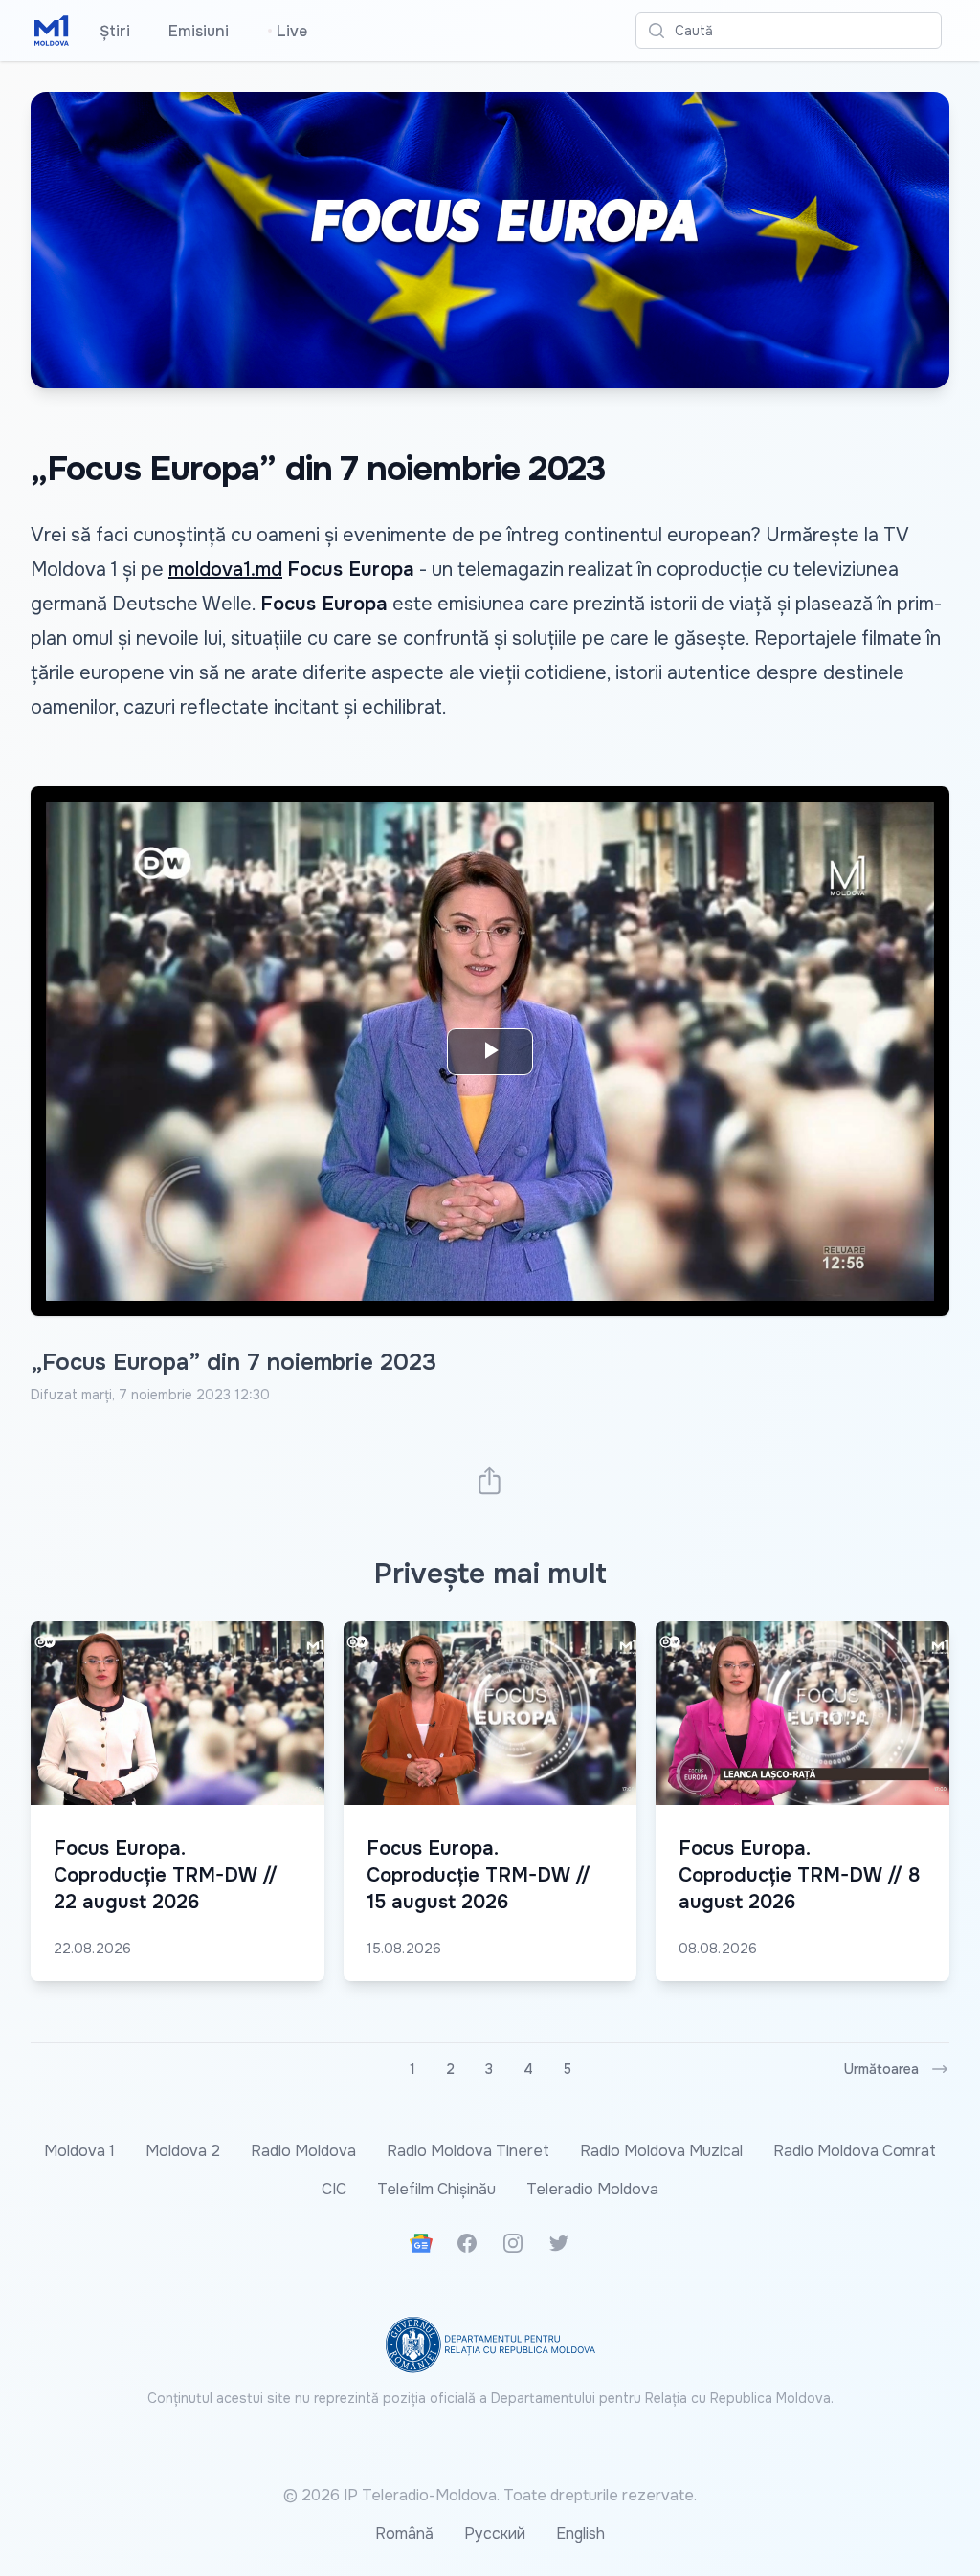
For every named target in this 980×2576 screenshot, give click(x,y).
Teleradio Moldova (592, 2189)
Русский (495, 2533)
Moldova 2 (183, 2151)
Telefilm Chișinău (436, 2189)
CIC (334, 2189)
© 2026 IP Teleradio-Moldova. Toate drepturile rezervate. (490, 2495)
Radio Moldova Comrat (855, 2151)
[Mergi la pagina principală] (52, 31)
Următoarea (881, 2069)
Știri (115, 31)
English (580, 2533)
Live (287, 31)
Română (404, 2533)
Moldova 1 (79, 2151)
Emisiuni (199, 31)
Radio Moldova (303, 2151)
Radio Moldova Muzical (661, 2151)
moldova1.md (225, 570)
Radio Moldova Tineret (468, 2151)
